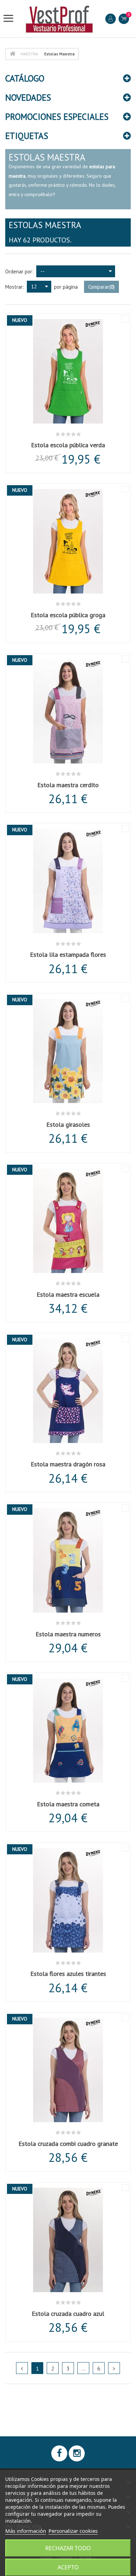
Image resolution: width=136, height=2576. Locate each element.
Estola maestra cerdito (68, 785)
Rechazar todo (68, 2548)
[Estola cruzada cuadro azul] (68, 2241)
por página (66, 287)
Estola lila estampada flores (68, 955)
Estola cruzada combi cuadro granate (68, 2144)
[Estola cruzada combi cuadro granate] (68, 2071)
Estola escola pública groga (68, 615)
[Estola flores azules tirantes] (68, 1901)
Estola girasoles (68, 1124)
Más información (26, 2531)
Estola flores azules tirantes (68, 1974)
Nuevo (20, 320)
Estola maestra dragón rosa (68, 1464)
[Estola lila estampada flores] (68, 882)
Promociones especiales (57, 117)
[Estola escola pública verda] (68, 372)
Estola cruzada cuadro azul (68, 2314)
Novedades (28, 98)
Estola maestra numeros (68, 1634)
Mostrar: (15, 287)
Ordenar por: (19, 271)
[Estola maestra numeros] (68, 1561)
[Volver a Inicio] (13, 54)
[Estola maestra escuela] (68, 1222)
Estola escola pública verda (68, 445)
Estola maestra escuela (68, 1294)
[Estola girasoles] (68, 1052)
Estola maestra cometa (68, 1804)
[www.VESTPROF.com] (59, 19)
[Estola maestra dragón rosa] (68, 1392)
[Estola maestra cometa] (68, 1731)
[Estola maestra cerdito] (68, 712)
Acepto (68, 2567)
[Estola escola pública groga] (68, 542)
